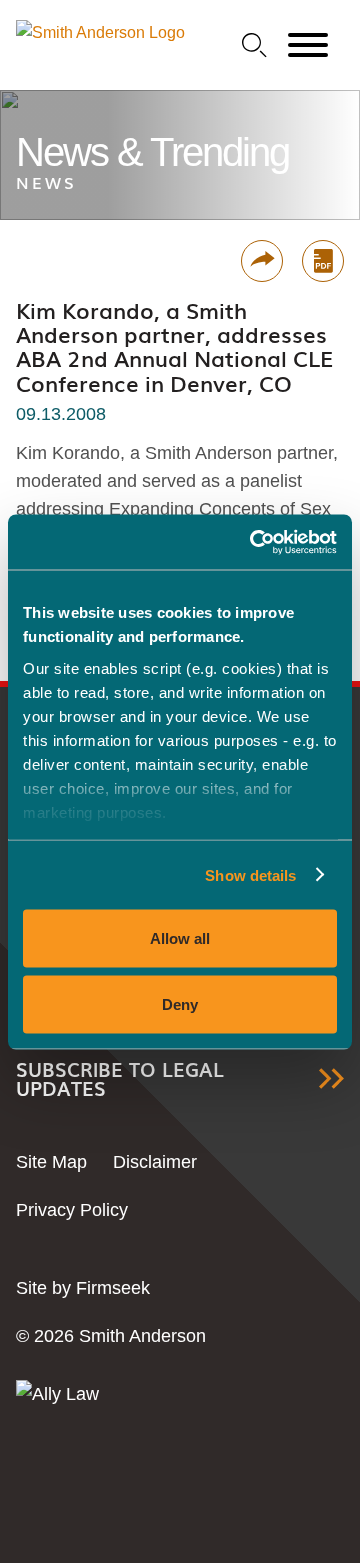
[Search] (254, 45)
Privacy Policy (72, 1210)
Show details (250, 874)
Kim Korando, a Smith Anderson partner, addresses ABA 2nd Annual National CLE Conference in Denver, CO (174, 346)
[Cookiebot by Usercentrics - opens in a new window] (254, 542)
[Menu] (308, 46)
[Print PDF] (323, 261)
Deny (180, 1003)
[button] (262, 261)
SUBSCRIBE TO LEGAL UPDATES (120, 1079)
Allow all (180, 938)
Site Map (51, 1162)
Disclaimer (155, 1162)
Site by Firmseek (83, 1288)
